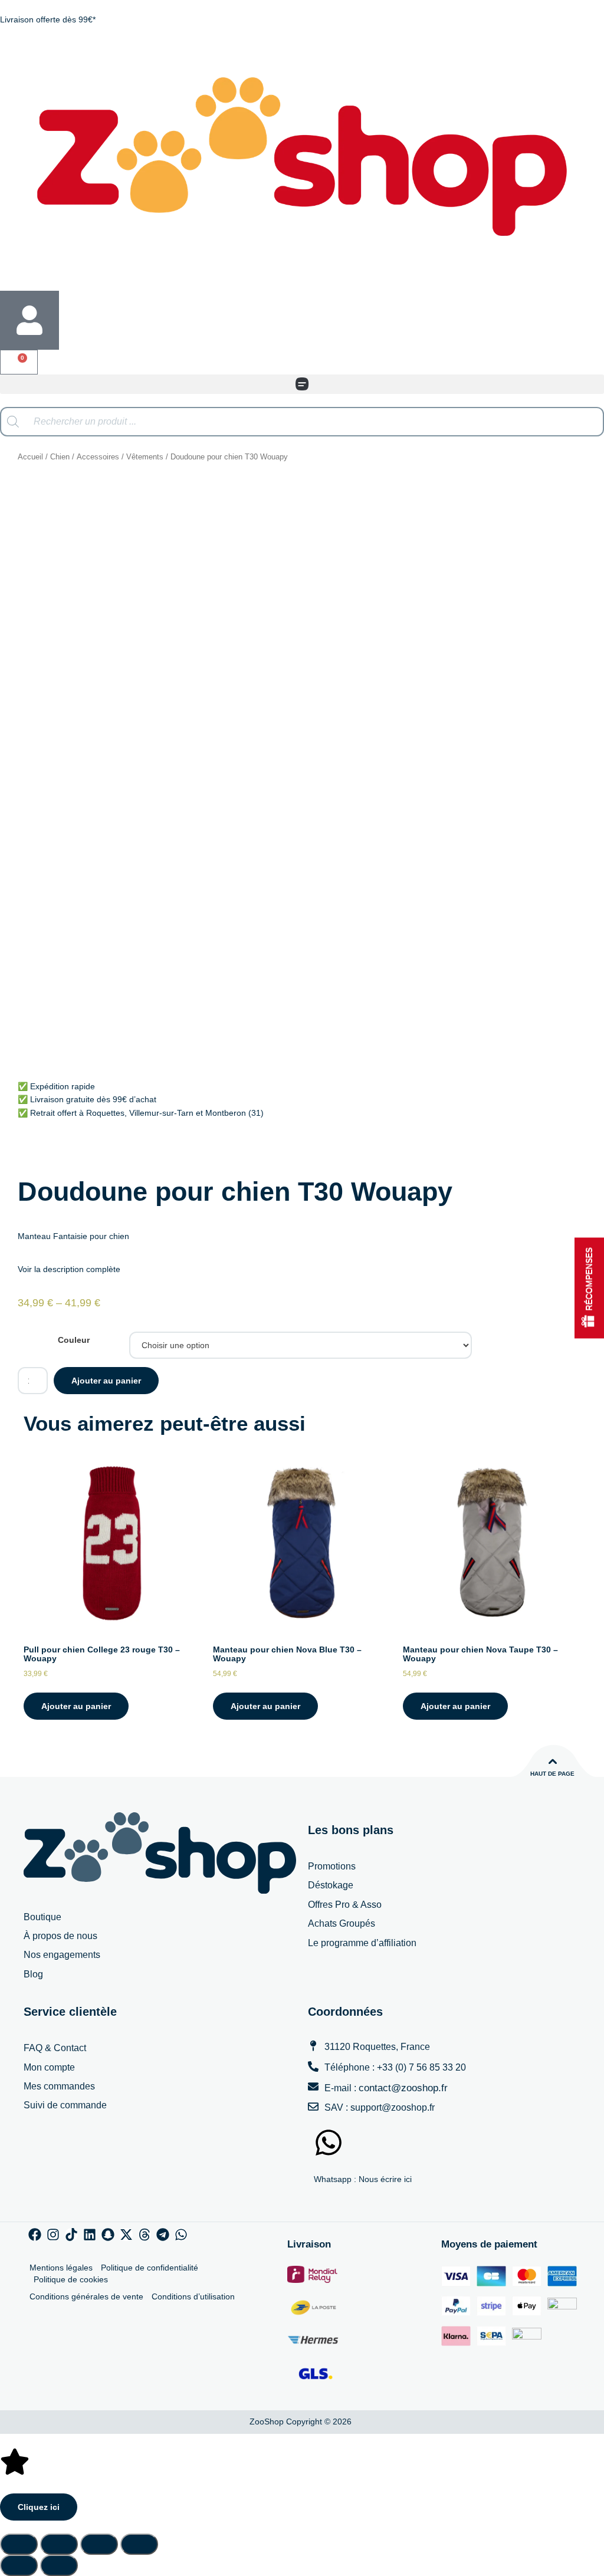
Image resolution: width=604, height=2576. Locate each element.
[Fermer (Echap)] (139, 2544)
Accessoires (98, 457)
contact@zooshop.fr (403, 2088)
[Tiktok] (71, 2235)
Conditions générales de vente (86, 2296)
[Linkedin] (90, 2235)
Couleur (74, 1340)
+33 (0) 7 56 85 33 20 (421, 2067)
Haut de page (552, 1774)
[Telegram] (163, 2235)
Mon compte (49, 2067)
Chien (60, 457)
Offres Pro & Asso (345, 1905)
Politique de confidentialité (150, 2268)
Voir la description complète (69, 1269)
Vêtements (145, 457)
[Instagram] (53, 2235)
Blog (33, 1974)
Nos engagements (62, 1955)
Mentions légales (61, 2268)
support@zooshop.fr (393, 2107)
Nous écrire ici (385, 2179)
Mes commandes (59, 2086)
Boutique (42, 1917)
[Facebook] (35, 2235)
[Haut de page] (553, 1762)
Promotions (332, 1866)
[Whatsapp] (181, 2235)
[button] (302, 384)
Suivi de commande (65, 2105)
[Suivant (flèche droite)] (59, 2565)
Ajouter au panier (106, 1381)
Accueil (30, 457)
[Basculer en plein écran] (59, 2544)
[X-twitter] (126, 2235)
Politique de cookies (71, 2279)
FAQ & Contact (55, 2048)
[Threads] (145, 2235)
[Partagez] (99, 2544)
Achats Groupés (342, 1923)
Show (589, 1288)
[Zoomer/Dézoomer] (19, 2544)
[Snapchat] (108, 2235)
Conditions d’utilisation (193, 2296)
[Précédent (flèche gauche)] (19, 2565)
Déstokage (331, 1885)
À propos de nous (60, 1936)
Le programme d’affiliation (362, 1943)
